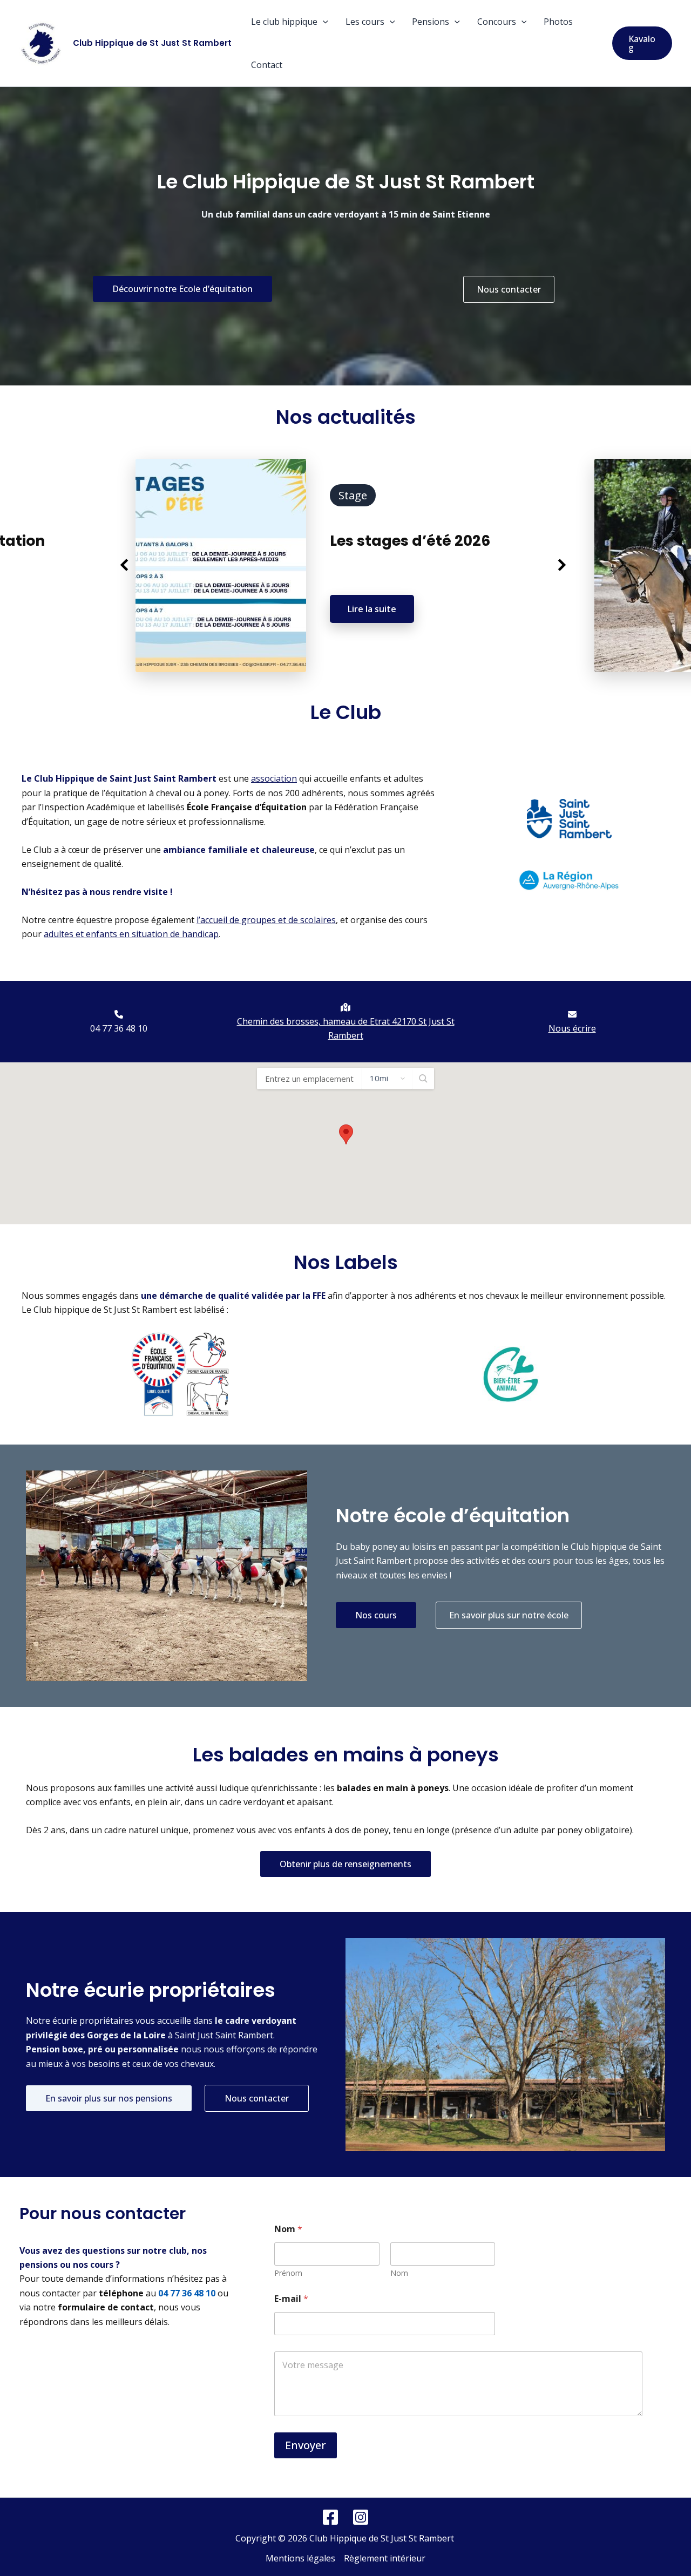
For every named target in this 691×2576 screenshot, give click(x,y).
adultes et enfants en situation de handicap (131, 934)
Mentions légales (300, 2558)
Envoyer (306, 2445)
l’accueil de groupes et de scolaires (266, 920)
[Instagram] (361, 2517)
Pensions (431, 22)
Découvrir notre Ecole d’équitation (182, 289)
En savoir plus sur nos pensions (109, 2098)
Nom (399, 2273)
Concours (497, 22)
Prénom (288, 2273)
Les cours (365, 22)
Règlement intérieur (385, 2558)
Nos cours (376, 1615)
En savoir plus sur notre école (509, 1615)
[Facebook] (330, 2517)
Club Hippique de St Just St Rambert (152, 43)
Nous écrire (572, 1028)
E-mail (291, 2299)
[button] (323, 22)
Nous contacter (509, 289)
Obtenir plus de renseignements (345, 1864)
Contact (267, 65)
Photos (558, 22)
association (274, 778)
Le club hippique (284, 22)
